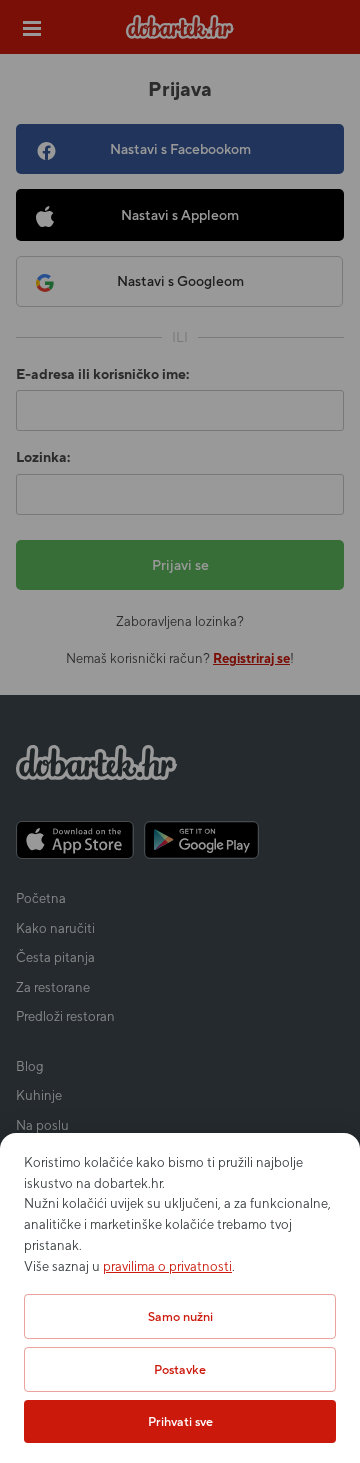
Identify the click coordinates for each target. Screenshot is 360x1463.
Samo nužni (180, 1316)
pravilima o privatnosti (167, 1266)
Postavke (180, 1369)
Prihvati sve (180, 1421)
